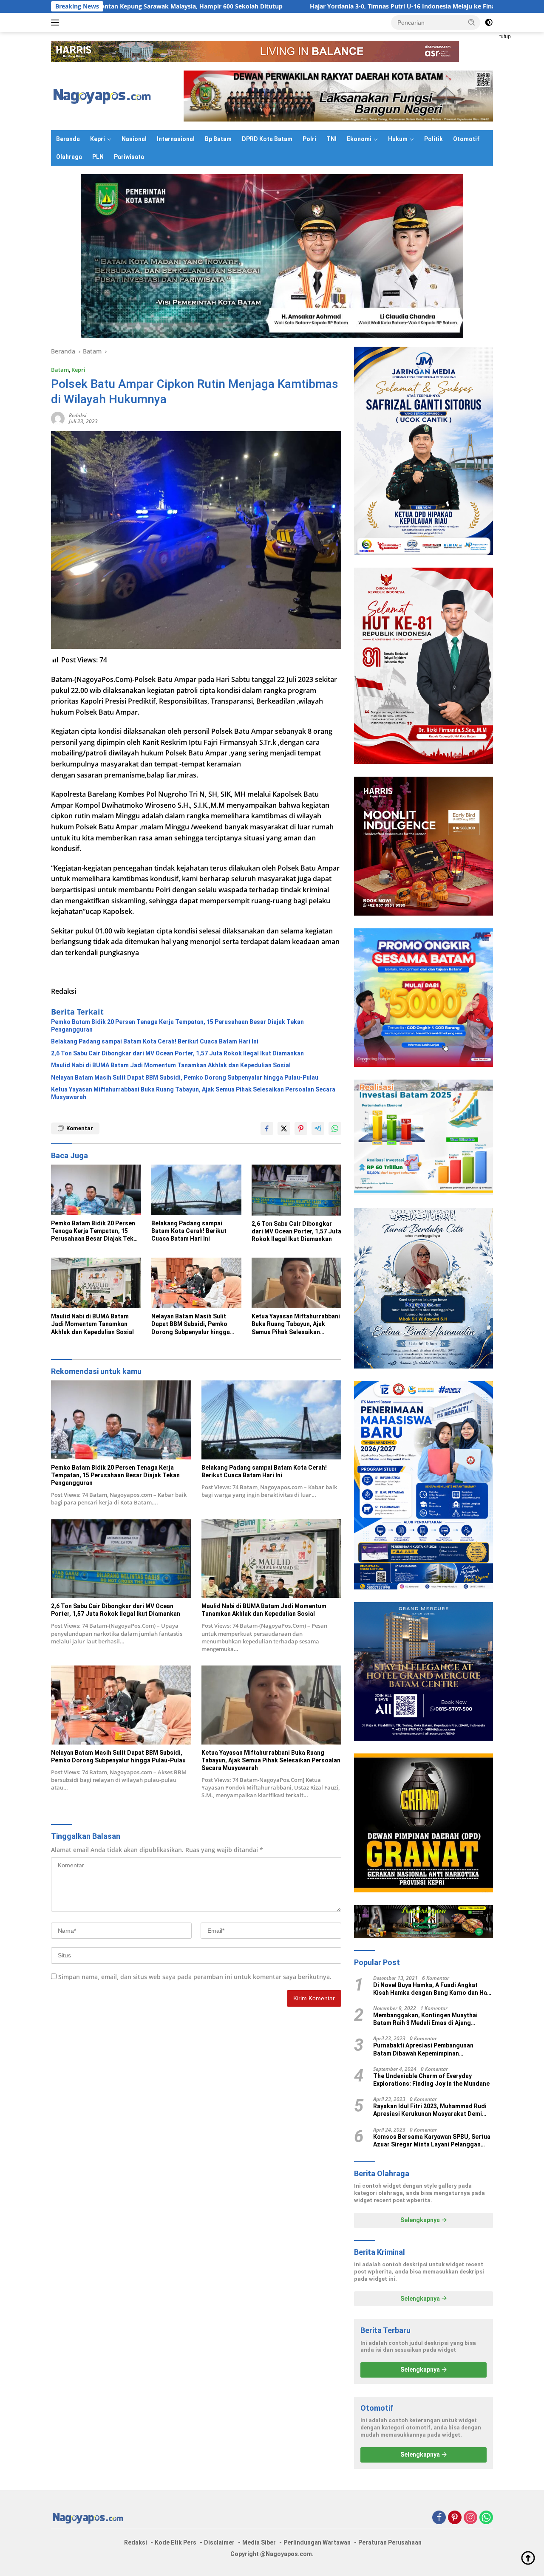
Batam (60, 370)
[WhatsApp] (486, 2518)
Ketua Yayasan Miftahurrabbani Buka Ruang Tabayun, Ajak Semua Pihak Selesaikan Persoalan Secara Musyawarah (193, 1093)
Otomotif (466, 139)
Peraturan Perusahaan (390, 2542)
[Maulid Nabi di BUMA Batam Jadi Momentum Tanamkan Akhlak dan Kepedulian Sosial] (96, 1283)
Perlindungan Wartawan (317, 2542)
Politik (433, 139)
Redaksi (78, 415)
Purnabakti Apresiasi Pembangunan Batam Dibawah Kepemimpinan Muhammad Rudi (423, 2049)
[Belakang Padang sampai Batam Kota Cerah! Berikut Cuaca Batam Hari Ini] (196, 1190)
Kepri (98, 139)
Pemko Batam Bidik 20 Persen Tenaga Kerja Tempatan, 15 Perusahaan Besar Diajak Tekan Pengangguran (177, 1026)
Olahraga (69, 157)
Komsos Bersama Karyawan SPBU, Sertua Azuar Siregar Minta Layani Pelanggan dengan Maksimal (432, 2141)
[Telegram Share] (318, 1128)
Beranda (68, 139)
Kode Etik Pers (176, 2542)
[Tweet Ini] (284, 1128)
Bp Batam (218, 139)
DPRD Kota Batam (267, 139)
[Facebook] (439, 2518)
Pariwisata (129, 157)
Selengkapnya (421, 2220)
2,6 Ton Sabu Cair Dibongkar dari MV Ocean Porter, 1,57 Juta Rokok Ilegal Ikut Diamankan (177, 1053)
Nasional (134, 139)
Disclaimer (219, 2542)
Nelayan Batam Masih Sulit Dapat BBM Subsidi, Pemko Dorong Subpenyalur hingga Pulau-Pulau (185, 1077)
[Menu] (57, 23)
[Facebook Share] (267, 1128)
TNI (331, 139)
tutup (505, 37)
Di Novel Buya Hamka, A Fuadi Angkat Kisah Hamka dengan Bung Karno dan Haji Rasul (432, 1989)
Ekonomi (359, 139)
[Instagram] (470, 2518)
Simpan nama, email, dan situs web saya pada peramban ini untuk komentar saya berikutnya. (195, 1977)
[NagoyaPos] (104, 95)
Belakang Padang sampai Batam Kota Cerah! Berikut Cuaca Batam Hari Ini (155, 1041)
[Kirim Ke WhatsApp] (335, 1128)
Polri (309, 139)
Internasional (176, 139)
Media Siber (259, 2542)
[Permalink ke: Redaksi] (58, 418)
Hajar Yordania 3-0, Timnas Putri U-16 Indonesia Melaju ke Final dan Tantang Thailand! (291, 6)
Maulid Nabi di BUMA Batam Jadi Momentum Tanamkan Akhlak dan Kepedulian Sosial (171, 1065)
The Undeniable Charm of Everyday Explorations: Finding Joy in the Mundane (431, 2080)
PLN (98, 157)
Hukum (398, 139)
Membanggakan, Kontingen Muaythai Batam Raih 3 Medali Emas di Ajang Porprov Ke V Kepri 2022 (425, 2019)
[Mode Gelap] (489, 23)
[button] (472, 22)
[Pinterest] (455, 2518)
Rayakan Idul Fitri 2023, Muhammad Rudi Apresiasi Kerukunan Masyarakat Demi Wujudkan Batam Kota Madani (430, 2110)
